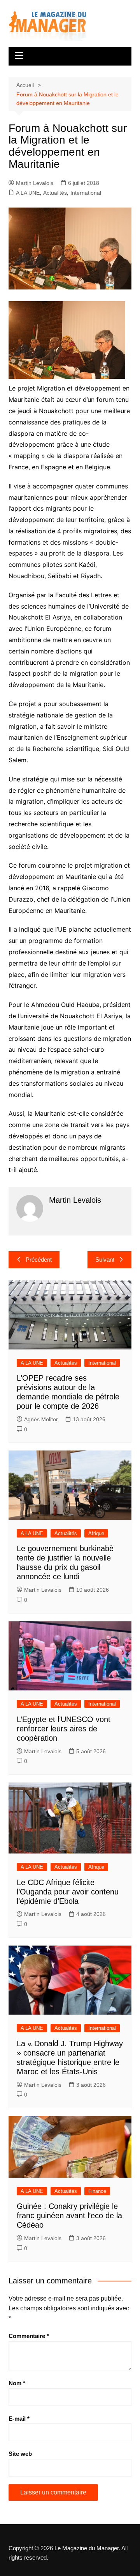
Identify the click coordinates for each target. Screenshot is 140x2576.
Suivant (105, 1260)
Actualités (55, 193)
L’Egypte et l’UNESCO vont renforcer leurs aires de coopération (64, 1729)
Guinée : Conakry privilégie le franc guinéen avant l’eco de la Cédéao (69, 2216)
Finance (97, 2191)
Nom (17, 2383)
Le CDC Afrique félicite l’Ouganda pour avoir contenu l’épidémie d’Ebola (68, 1892)
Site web (20, 2454)
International (86, 193)
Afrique (96, 1533)
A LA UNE (28, 193)
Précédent (39, 1260)
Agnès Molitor (41, 1419)
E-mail (19, 2419)
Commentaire (29, 2336)
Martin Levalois (35, 183)
